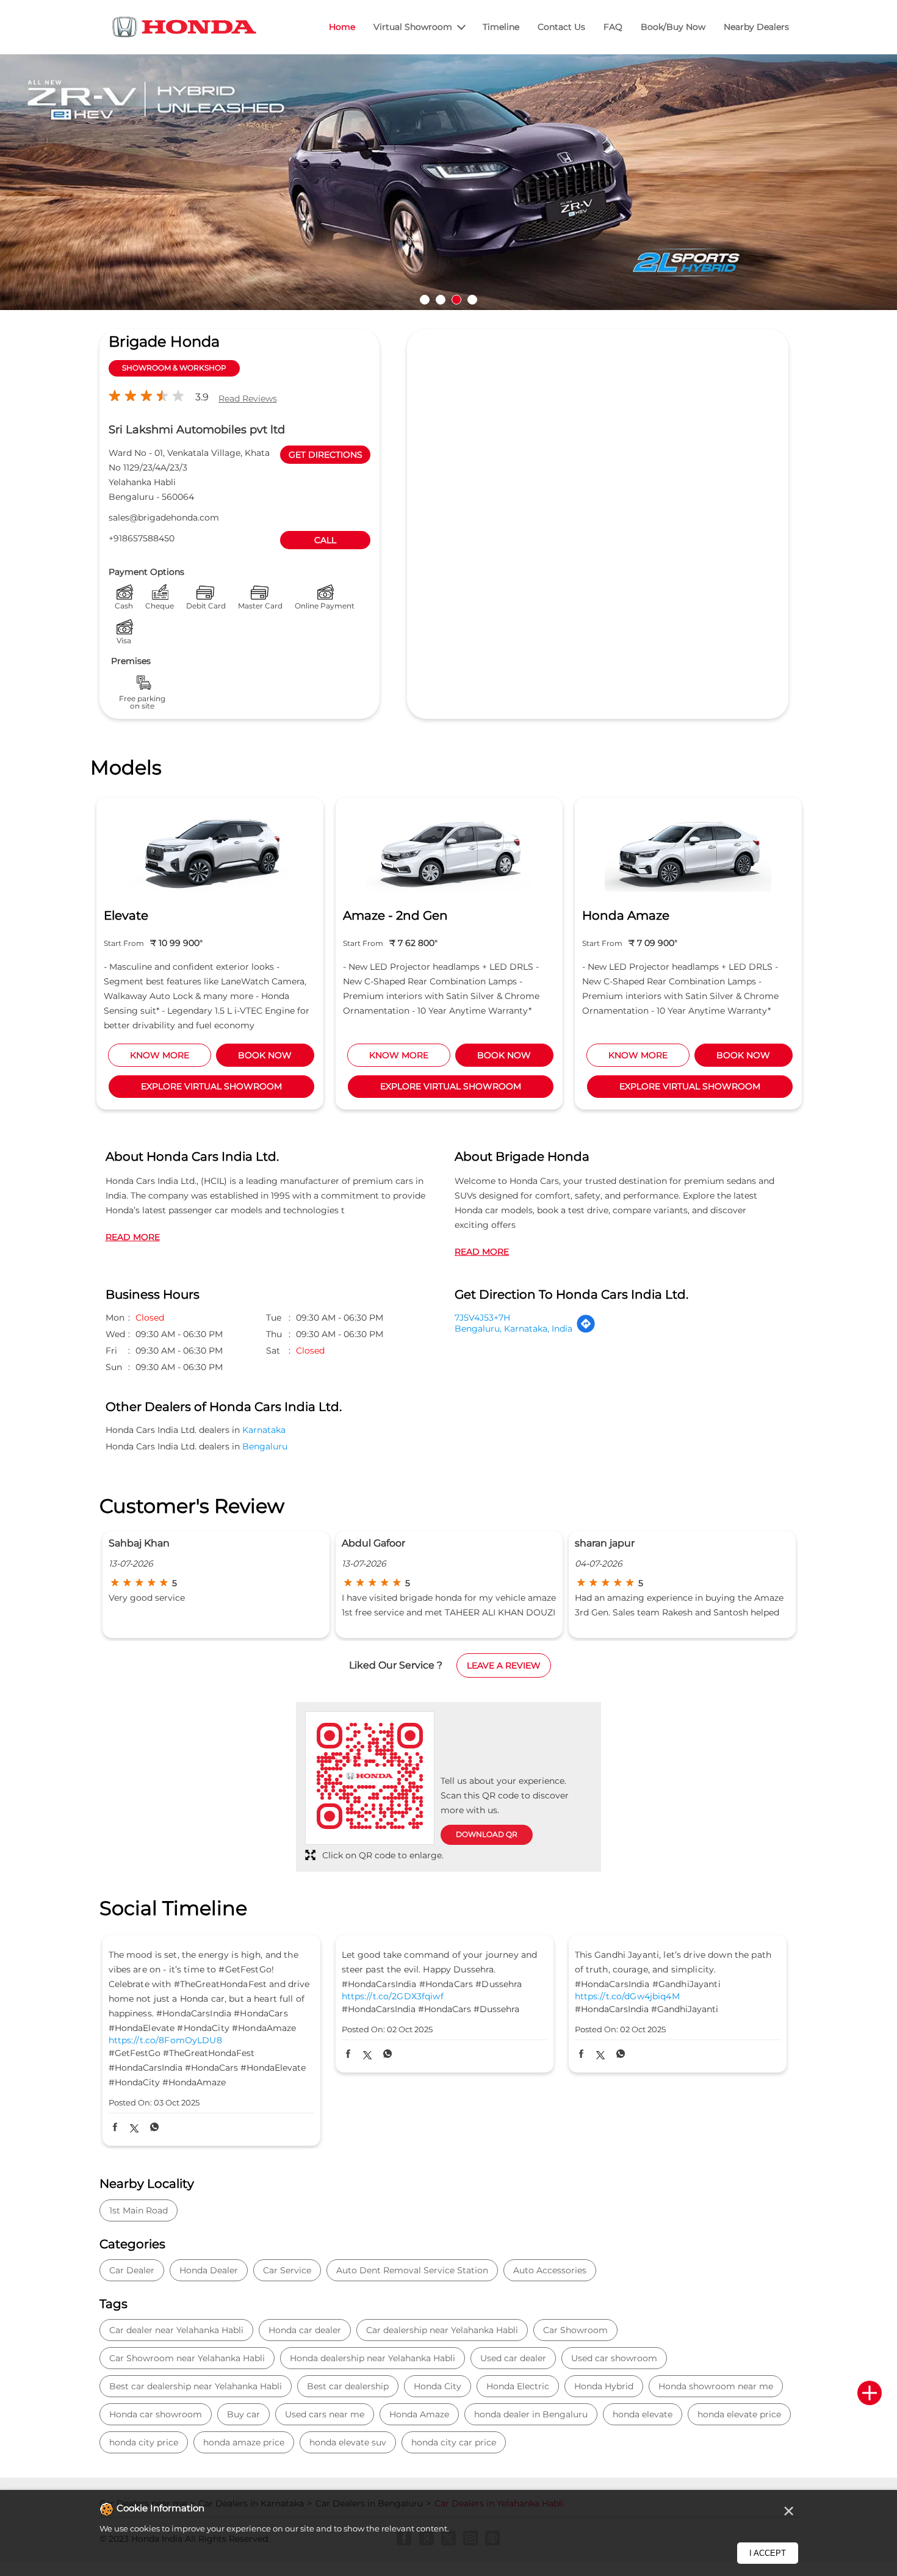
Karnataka (264, 1430)
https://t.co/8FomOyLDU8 (165, 2040)
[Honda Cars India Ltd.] (185, 29)
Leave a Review (504, 1665)
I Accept (768, 2553)
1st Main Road (139, 2210)
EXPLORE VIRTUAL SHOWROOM (211, 1086)
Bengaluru (265, 1446)
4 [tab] (472, 300)
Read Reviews (248, 399)
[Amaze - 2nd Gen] (449, 851)
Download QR (487, 1834)
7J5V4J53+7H (482, 1318)
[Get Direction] (586, 1330)
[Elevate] (210, 851)
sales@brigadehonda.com (164, 518)
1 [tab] (425, 300)
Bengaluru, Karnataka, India (513, 1329)
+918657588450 (142, 538)
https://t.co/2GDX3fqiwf (393, 1997)
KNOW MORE (160, 1055)
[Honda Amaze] (688, 851)
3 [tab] (456, 300)
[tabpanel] (448, 186)
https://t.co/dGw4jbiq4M (627, 1997)
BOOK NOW (265, 1055)
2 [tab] (441, 300)
